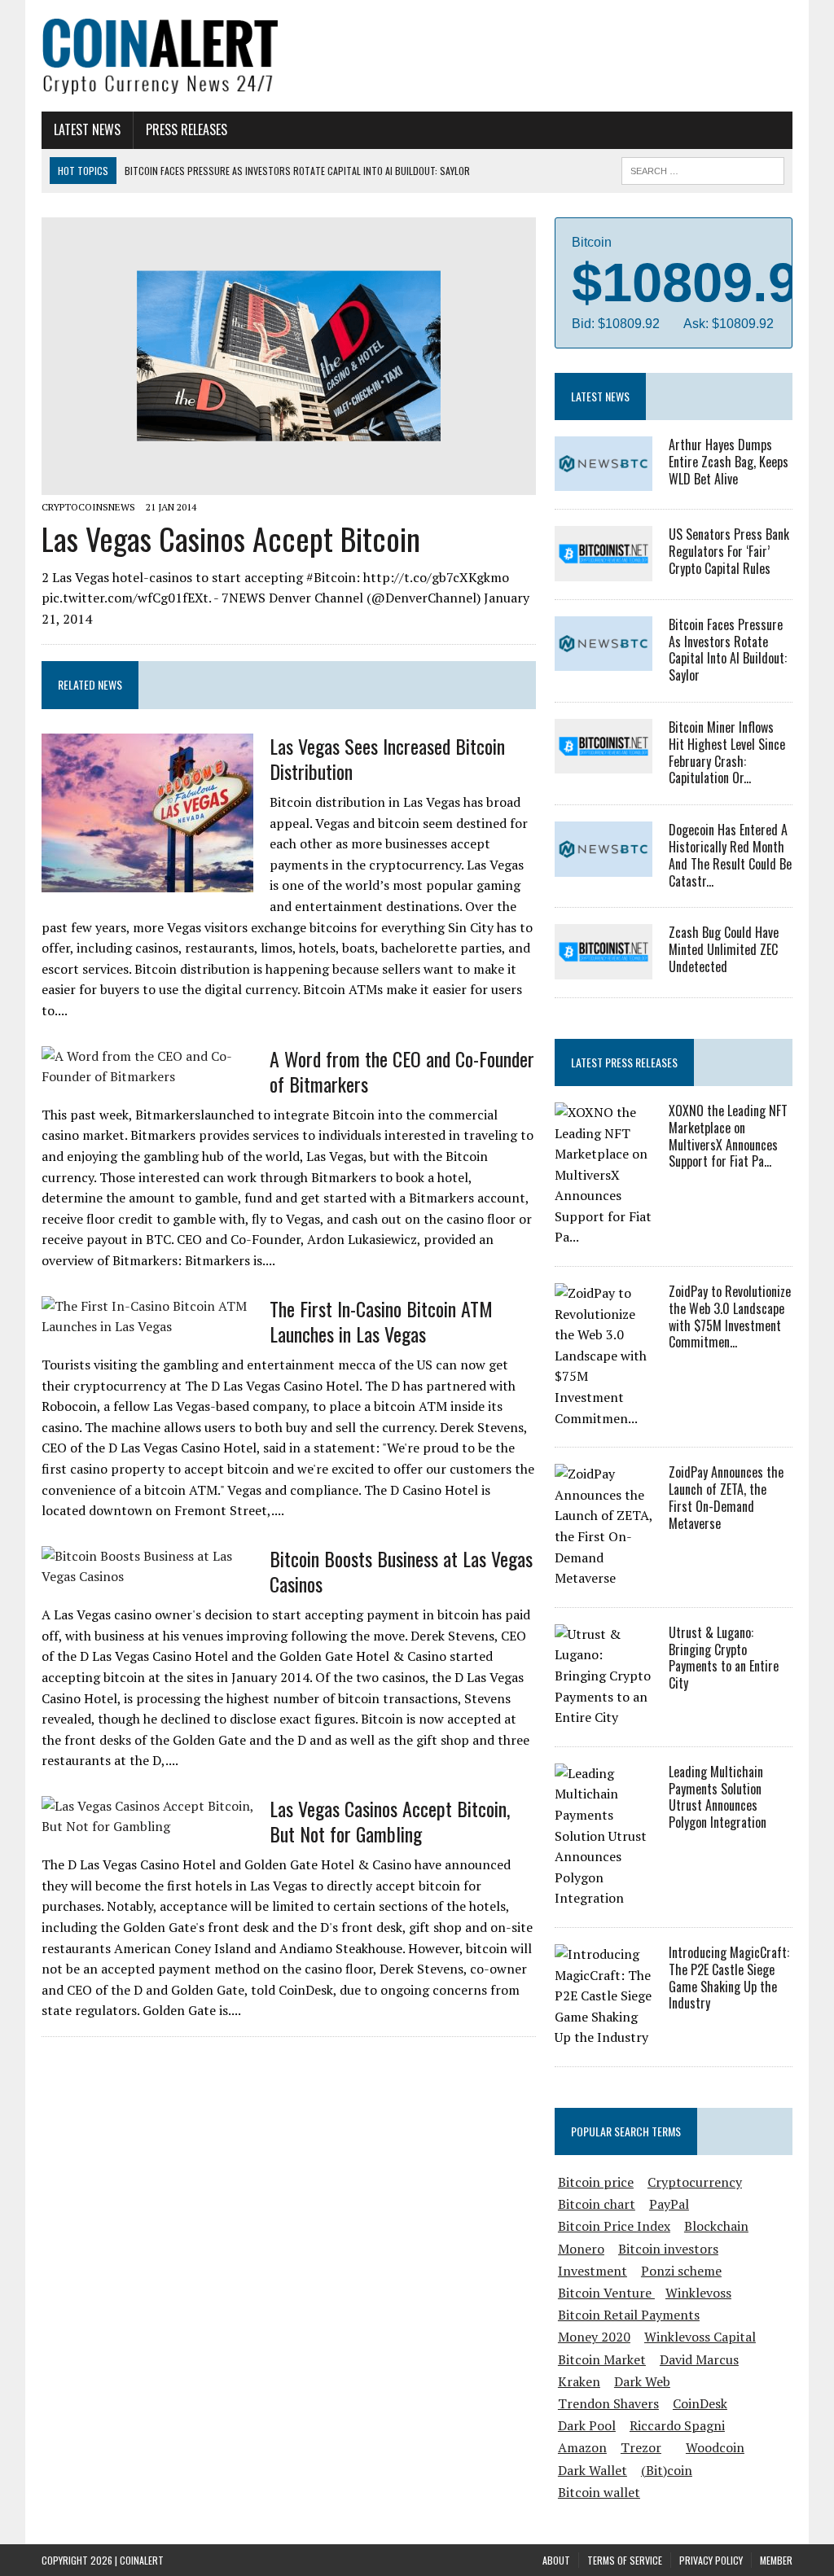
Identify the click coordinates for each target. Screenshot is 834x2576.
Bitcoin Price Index (614, 2226)
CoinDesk (700, 2403)
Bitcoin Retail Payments (629, 2315)
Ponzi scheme (681, 2271)
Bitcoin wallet (599, 2492)
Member (776, 2560)
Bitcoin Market (602, 2359)
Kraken (579, 2381)
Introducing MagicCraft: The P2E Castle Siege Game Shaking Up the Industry (729, 1978)
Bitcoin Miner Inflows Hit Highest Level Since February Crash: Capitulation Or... (727, 752)
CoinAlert (142, 2560)
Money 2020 (594, 2337)
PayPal (669, 2204)
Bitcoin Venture (606, 2293)
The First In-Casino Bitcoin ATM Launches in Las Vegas (381, 1321)
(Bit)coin (667, 2470)
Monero (581, 2249)
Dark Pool (587, 2425)
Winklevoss (698, 2293)
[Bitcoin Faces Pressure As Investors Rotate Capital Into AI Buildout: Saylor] (604, 660)
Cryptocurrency (695, 2182)
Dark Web (642, 2381)
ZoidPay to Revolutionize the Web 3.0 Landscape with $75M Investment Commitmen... (730, 1316)
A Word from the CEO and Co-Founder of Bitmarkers (402, 1071)
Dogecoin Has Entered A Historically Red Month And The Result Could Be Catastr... (730, 855)
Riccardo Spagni (677, 2425)
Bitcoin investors (668, 2249)
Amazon (582, 2447)
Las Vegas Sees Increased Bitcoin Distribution (387, 758)
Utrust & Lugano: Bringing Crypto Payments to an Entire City (724, 1658)
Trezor (641, 2447)
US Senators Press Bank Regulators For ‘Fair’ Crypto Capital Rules (729, 551)
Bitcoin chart (597, 2204)
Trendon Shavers (608, 2403)
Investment (593, 2271)
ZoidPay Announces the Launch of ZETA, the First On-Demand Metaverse (726, 1497)
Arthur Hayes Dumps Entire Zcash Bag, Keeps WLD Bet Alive (729, 462)
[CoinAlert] (160, 56)
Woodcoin (715, 2447)
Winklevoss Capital (700, 2337)
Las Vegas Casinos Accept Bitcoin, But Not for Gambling (390, 1821)
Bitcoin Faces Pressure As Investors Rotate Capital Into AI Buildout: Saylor (728, 650)
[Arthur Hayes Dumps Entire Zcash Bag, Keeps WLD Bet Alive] (604, 480)
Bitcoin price (596, 2182)
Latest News (87, 129)
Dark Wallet (593, 2470)
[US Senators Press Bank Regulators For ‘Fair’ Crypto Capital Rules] (604, 570)
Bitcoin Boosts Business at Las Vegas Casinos (401, 1571)
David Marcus (699, 2359)
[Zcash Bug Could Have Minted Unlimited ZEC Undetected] (604, 968)
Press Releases (187, 129)
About (556, 2560)
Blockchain (716, 2226)
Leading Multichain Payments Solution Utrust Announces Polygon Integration (718, 1797)
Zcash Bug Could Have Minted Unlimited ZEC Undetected (724, 949)
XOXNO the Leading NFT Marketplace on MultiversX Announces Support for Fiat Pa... (728, 1136)
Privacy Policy (711, 2560)
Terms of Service (625, 2560)
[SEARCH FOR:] (703, 169)
